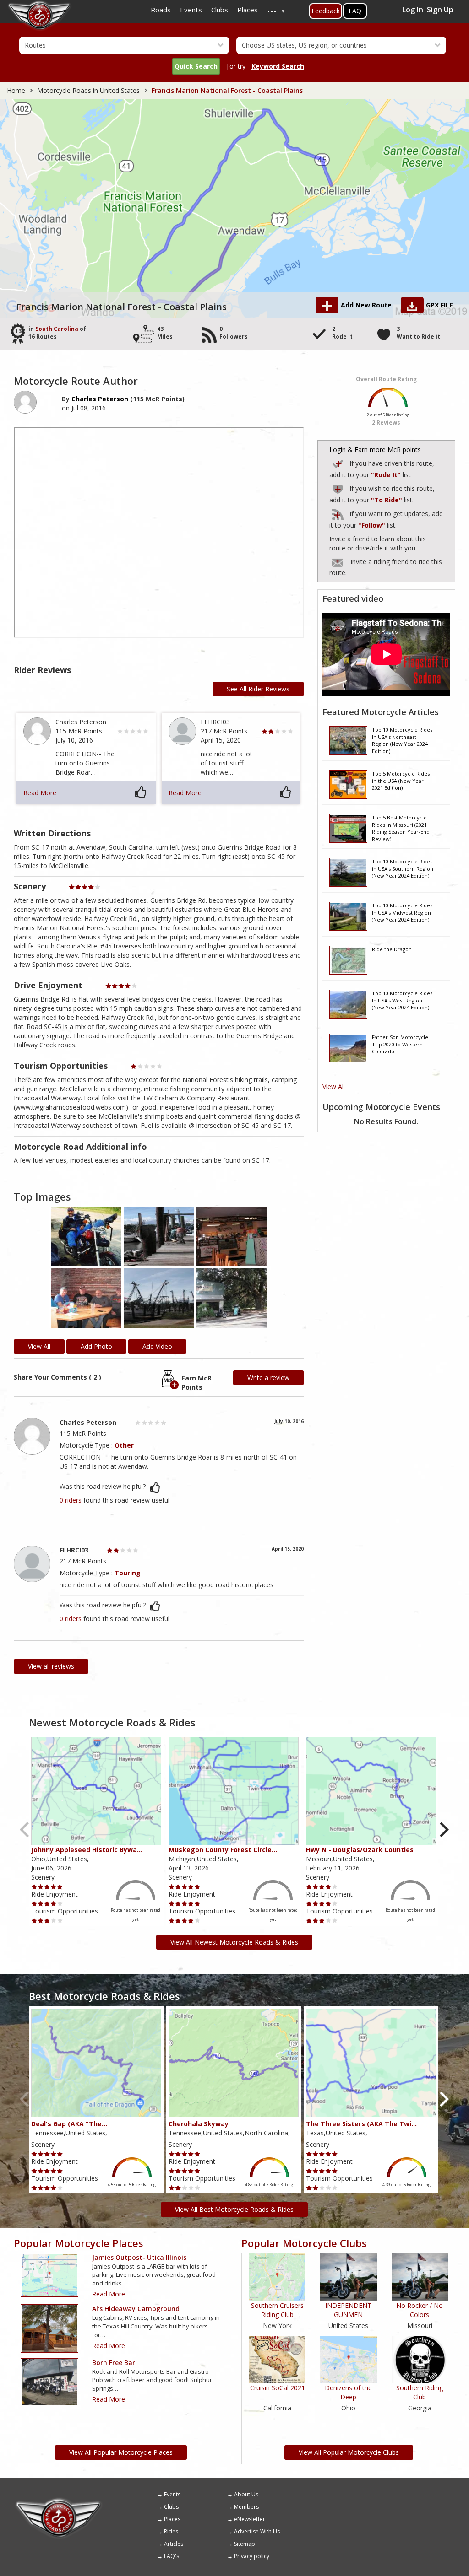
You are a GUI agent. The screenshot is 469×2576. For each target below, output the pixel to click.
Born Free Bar (114, 2363)
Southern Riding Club (420, 2392)
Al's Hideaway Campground (136, 2309)
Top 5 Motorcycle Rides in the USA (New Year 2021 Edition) (401, 781)
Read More (40, 793)
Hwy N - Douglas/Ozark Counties (360, 1850)
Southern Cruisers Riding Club (277, 2310)
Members (246, 2507)
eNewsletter (250, 2519)
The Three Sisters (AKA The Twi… (361, 2124)
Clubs (171, 2507)
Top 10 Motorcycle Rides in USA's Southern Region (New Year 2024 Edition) (403, 868)
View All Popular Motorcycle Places (121, 2452)
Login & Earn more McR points (375, 450)
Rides (171, 2531)
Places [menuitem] (248, 10)
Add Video (157, 1346)
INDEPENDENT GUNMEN (348, 2310)
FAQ (355, 11)
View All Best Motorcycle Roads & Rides (234, 2209)
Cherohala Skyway (199, 2124)
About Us (246, 2494)
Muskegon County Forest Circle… (223, 1850)
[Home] (59, 2501)
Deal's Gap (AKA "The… (69, 2124)
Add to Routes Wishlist (338, 488)
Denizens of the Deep (348, 2392)
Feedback (326, 11)
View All (334, 1086)
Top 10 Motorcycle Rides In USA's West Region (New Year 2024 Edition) (402, 1000)
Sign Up (440, 10)
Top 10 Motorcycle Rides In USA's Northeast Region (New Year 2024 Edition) (402, 740)
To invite (338, 563)
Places (172, 2519)
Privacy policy (252, 2556)
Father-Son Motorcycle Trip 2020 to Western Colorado (400, 1044)
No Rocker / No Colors (420, 2310)
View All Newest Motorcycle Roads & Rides (234, 1942)
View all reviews (51, 1666)
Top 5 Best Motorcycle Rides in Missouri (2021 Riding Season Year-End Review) (401, 828)
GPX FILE (439, 305)
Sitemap (245, 2544)
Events (172, 2494)
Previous (25, 1830)
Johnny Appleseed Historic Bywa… (87, 1850)
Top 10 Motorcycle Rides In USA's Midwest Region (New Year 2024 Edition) (402, 912)
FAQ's (172, 2556)
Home (16, 90)
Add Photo (96, 1346)
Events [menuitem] (191, 10)
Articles (174, 2544)
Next (444, 1830)
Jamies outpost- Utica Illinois (139, 2257)
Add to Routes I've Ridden (338, 462)
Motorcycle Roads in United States (88, 90)
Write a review (268, 1377)
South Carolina (57, 329)
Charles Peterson (100, 399)
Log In (413, 10)
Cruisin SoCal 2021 (278, 2388)
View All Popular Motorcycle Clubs (349, 2452)
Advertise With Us (257, 2531)
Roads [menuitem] (161, 10)
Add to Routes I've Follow (338, 513)
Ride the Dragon (392, 949)
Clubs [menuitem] (220, 10)
